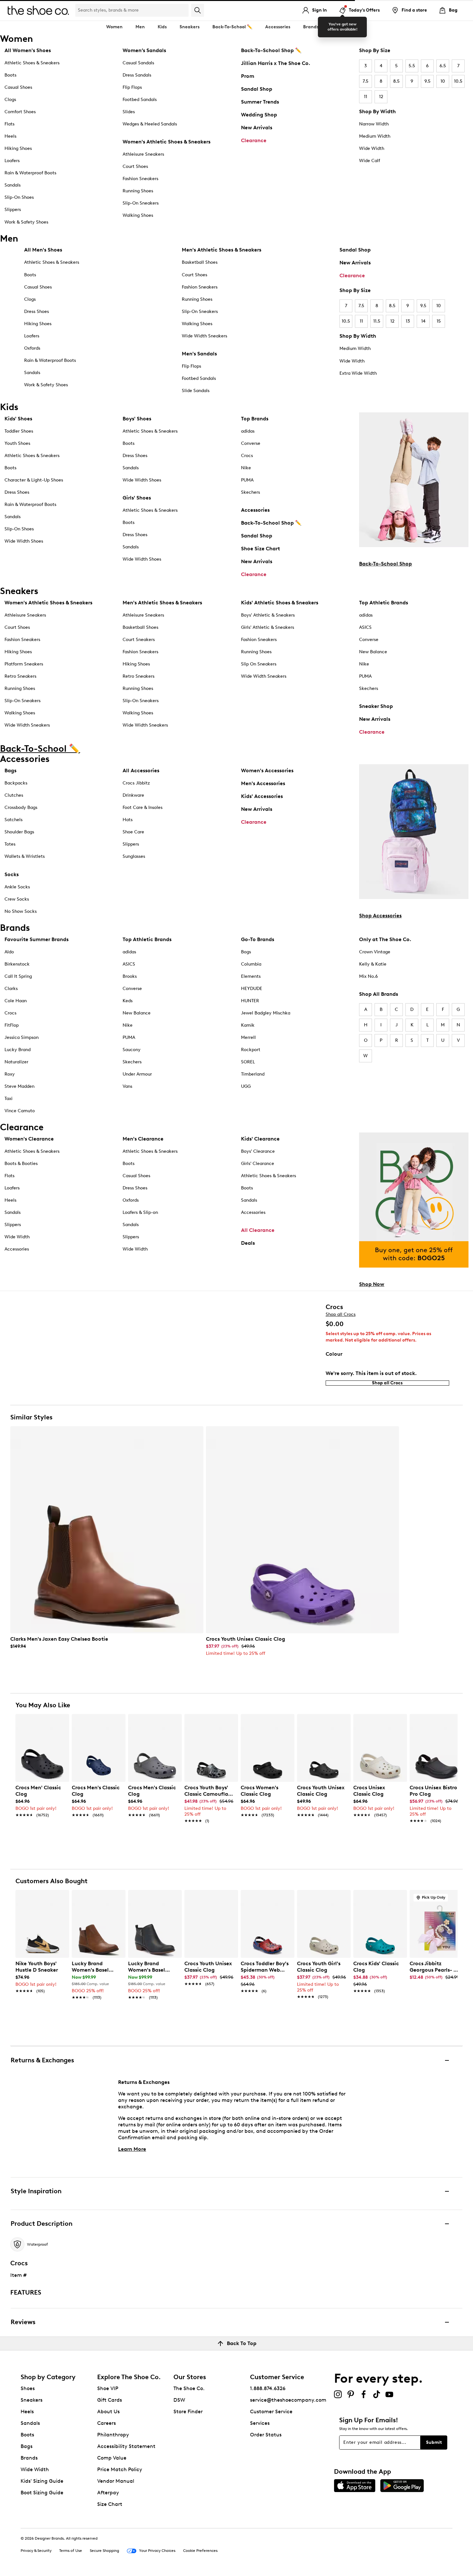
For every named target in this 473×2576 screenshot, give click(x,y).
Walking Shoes (138, 215)
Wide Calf (370, 161)
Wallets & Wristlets (25, 856)
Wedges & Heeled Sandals (150, 124)
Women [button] (114, 27)
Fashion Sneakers (140, 179)
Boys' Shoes (137, 419)
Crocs (247, 456)
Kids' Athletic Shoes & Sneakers (280, 603)
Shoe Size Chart (260, 549)
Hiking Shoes (18, 148)
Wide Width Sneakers (204, 336)
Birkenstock (17, 964)
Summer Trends (260, 102)
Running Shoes (138, 191)
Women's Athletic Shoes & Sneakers (167, 142)
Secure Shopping (104, 2551)
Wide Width (372, 148)
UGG (246, 1086)
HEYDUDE (252, 989)
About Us (108, 2411)
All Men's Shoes (43, 250)
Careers (107, 2423)
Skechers (250, 492)
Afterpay (108, 2493)
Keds (128, 1001)
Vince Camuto (20, 1111)
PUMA (247, 480)
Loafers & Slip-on (140, 1212)
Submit (434, 2442)
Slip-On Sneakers (141, 203)
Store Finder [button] (188, 2411)
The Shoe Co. (189, 2388)
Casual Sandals (138, 63)
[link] (105, 1643)
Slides (129, 112)
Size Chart (110, 2504)
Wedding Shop (259, 115)
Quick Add (42, 1832)
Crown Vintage (375, 952)
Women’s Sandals (144, 50)
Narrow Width (374, 124)
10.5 (458, 81)
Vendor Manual (116, 2481)
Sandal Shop (257, 89)
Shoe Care (133, 832)
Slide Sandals (196, 391)
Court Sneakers (139, 640)
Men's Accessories (263, 783)
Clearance (254, 140)
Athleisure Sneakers (143, 154)
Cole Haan (16, 1001)
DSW (179, 2400)
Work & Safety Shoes (26, 222)
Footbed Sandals (140, 100)
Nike (246, 468)
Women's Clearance (29, 1139)
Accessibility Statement (126, 2446)
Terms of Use (71, 2551)
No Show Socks (21, 911)
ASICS (365, 627)
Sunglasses (134, 856)
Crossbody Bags (21, 807)
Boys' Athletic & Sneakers (268, 615)
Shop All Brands (379, 994)
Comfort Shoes (20, 112)
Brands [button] (311, 27)
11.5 (377, 321)
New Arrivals (257, 128)
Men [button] (140, 27)
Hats (128, 820)
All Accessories (141, 770)
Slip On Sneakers (259, 664)
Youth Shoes (17, 443)
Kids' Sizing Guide (42, 2481)
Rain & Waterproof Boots (30, 173)
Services (260, 2423)
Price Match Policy (120, 2469)
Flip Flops (132, 87)
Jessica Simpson (22, 1037)
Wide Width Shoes (24, 541)
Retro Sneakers (20, 676)
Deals (248, 1243)
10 (443, 81)
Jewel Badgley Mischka (266, 1013)
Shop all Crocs (341, 1314)
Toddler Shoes (19, 431)
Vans (127, 1086)
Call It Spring (18, 976)
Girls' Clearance (258, 1164)
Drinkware (133, 795)
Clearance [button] (343, 27)
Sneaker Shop (376, 706)
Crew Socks (17, 899)
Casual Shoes (18, 87)
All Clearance (258, 1230)
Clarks (11, 989)
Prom (248, 76)
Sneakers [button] (190, 27)
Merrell (248, 1037)
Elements (251, 976)
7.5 (366, 81)
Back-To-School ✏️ (232, 27)
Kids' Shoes (18, 419)
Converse (251, 443)
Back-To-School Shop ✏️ (271, 50)
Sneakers (32, 2400)
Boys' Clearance (258, 1151)
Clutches (14, 795)
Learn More (132, 2149)
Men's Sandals (199, 354)
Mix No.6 (368, 976)
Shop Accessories (380, 916)
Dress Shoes (37, 312)
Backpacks (16, 783)
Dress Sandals (137, 75)
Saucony (132, 1050)
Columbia (251, 964)
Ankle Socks (17, 887)
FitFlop (12, 1025)
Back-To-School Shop (385, 564)
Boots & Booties (21, 1164)
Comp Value (112, 2458)
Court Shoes (135, 166)
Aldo (9, 952)
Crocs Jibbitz (136, 783)
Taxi (9, 1099)
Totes (10, 844)
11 (366, 97)
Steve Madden (19, 1086)
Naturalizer (16, 1062)
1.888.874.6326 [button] (268, 2388)
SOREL (248, 1062)
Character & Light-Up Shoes (34, 480)
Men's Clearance (143, 1139)
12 (381, 97)
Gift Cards (110, 2400)
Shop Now (372, 1284)
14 (423, 321)
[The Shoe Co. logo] (38, 10)
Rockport (251, 1050)
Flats (9, 124)
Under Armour (137, 1074)
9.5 (427, 81)
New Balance (373, 652)
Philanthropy (113, 2435)
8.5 (396, 81)
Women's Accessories (267, 770)
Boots (10, 75)
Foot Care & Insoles (143, 807)
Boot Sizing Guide (42, 2493)
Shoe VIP (108, 2388)
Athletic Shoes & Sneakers (32, 63)
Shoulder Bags (19, 832)
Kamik (248, 1025)
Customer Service (271, 2411)
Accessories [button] (278, 27)
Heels (10, 136)
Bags (10, 770)
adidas (248, 431)
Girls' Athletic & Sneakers (268, 627)
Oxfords (32, 348)
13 (408, 321)
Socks (12, 874)
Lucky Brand (18, 1050)
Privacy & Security (36, 2551)
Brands (29, 2458)
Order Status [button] (266, 2435)
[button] (61, 1722)
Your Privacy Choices (157, 2551)
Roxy (10, 1074)
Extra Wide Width (358, 373)
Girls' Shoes (137, 498)
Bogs (246, 952)
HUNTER (250, 1001)
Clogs (10, 100)
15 (439, 321)
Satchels (14, 820)
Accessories (255, 510)
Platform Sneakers (24, 664)
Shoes (28, 2388)
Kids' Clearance (260, 1139)
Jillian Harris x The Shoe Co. (276, 63)
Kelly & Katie (373, 964)
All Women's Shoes (28, 50)
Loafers (12, 161)
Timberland (253, 1074)
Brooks (130, 976)
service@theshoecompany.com (288, 2400)
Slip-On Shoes (19, 197)
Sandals (13, 185)
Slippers (13, 210)
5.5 (412, 66)
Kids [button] (162, 27)
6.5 (443, 66)
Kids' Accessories (262, 796)
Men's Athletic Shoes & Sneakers (222, 250)
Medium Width (375, 136)
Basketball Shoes (200, 262)
